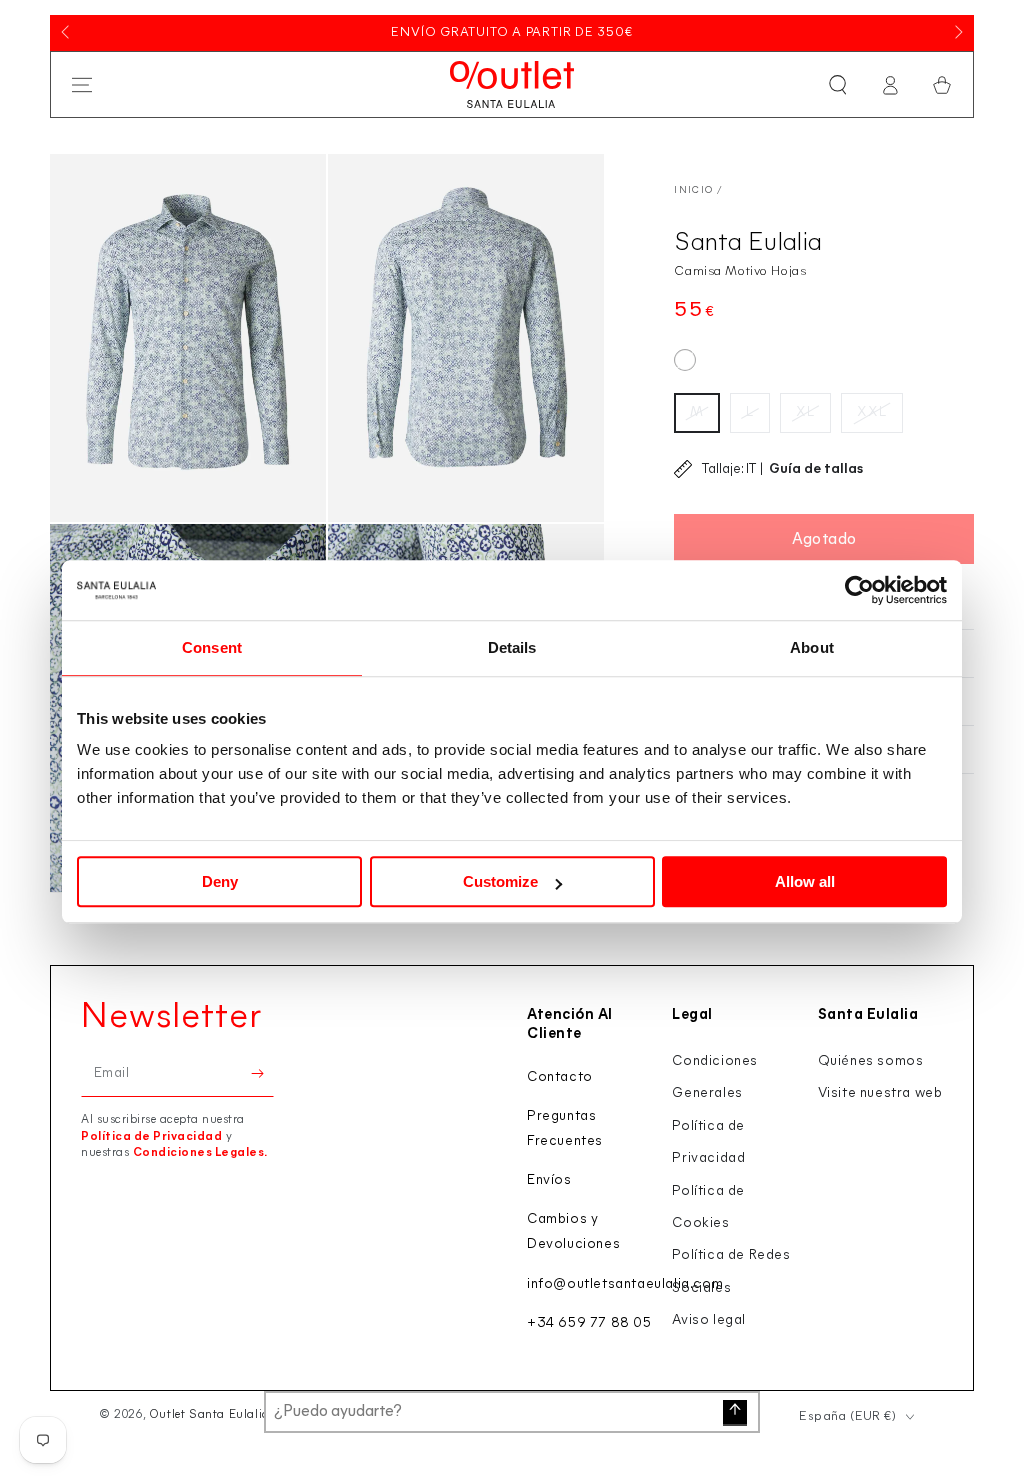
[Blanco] (685, 360)
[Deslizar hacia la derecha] (957, 33)
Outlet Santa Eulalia (209, 1415)
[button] (838, 85)
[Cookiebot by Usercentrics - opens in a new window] (859, 590)
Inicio (693, 190)
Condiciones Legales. (200, 1153)
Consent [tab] (212, 647)
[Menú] (82, 85)
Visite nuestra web (880, 1093)
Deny (220, 881)
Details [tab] (512, 647)
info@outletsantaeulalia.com (625, 1284)
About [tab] (812, 647)
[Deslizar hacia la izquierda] (67, 33)
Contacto (560, 1077)
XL (805, 412)
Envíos (549, 1180)
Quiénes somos (871, 1061)
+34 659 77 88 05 (589, 1323)
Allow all (805, 881)
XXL (872, 412)
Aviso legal (709, 1320)
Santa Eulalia (748, 243)
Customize (500, 881)
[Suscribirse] (262, 1074)
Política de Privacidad (151, 1137)
